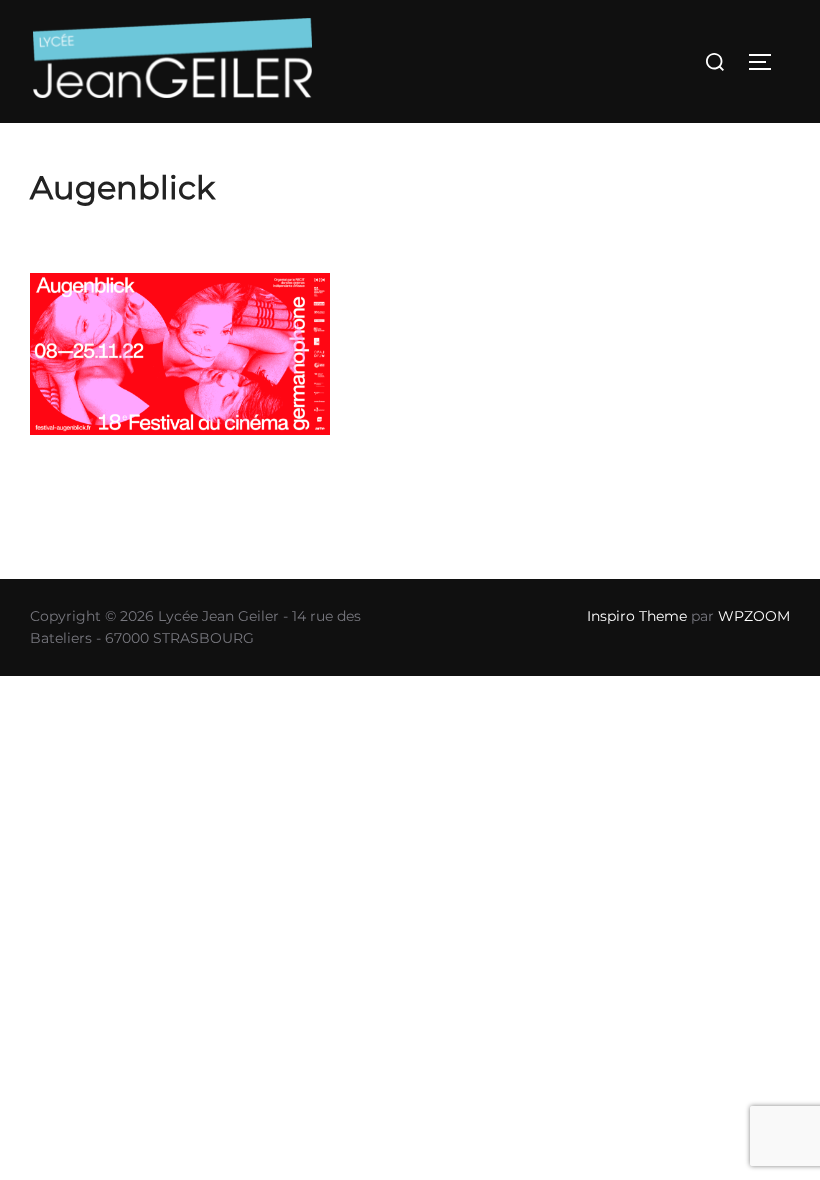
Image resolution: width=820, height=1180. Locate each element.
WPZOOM (754, 616)
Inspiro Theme (637, 616)
